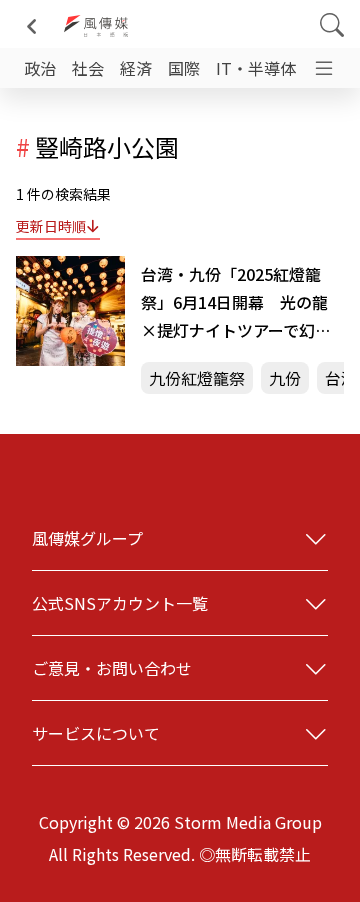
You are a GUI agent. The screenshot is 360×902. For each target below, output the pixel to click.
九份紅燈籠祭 (197, 378)
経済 (136, 68)
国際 (184, 68)
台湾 (341, 378)
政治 (40, 68)
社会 (88, 68)
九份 (285, 378)
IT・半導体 (256, 68)
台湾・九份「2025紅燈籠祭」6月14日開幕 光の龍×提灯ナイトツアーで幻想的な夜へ (236, 303)
